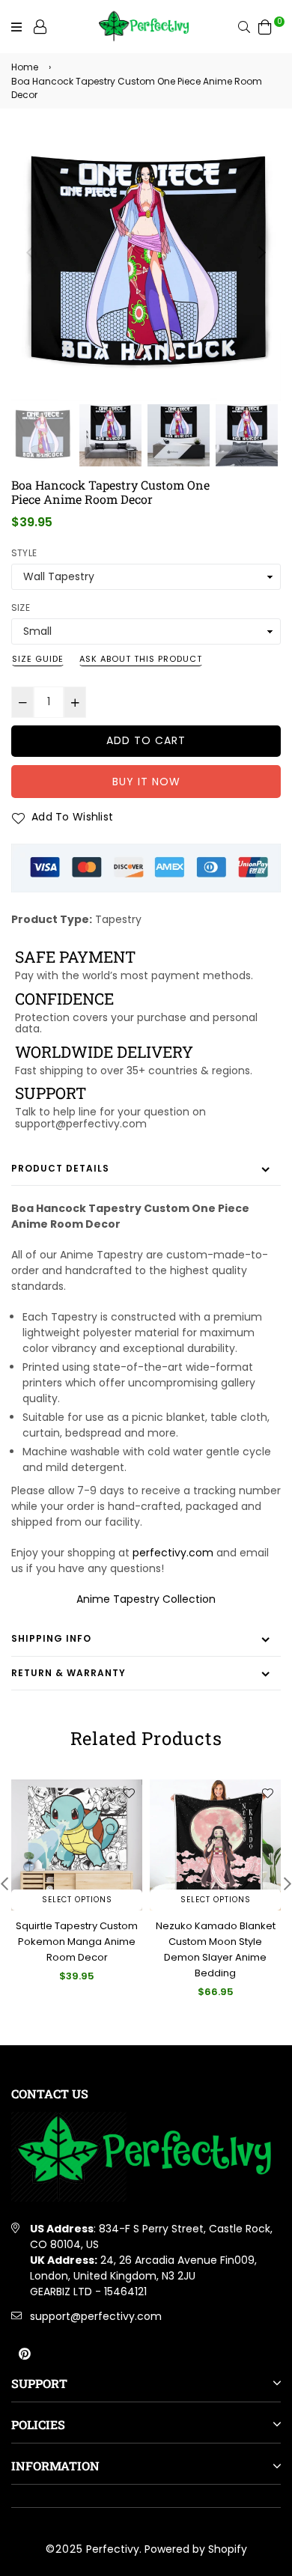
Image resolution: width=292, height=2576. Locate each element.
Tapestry (118, 919)
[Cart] (265, 26)
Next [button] (262, 252)
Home (25, 67)
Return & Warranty (69, 1673)
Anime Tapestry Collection (146, 1599)
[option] (146, 266)
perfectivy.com (173, 1553)
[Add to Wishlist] (129, 1793)
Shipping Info (51, 1638)
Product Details (60, 1168)
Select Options (77, 1900)
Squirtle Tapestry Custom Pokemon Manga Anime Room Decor (77, 1942)
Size (21, 608)
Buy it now (146, 782)
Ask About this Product (141, 659)
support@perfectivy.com (96, 2316)
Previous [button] (30, 252)
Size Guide (38, 659)
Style (24, 553)
